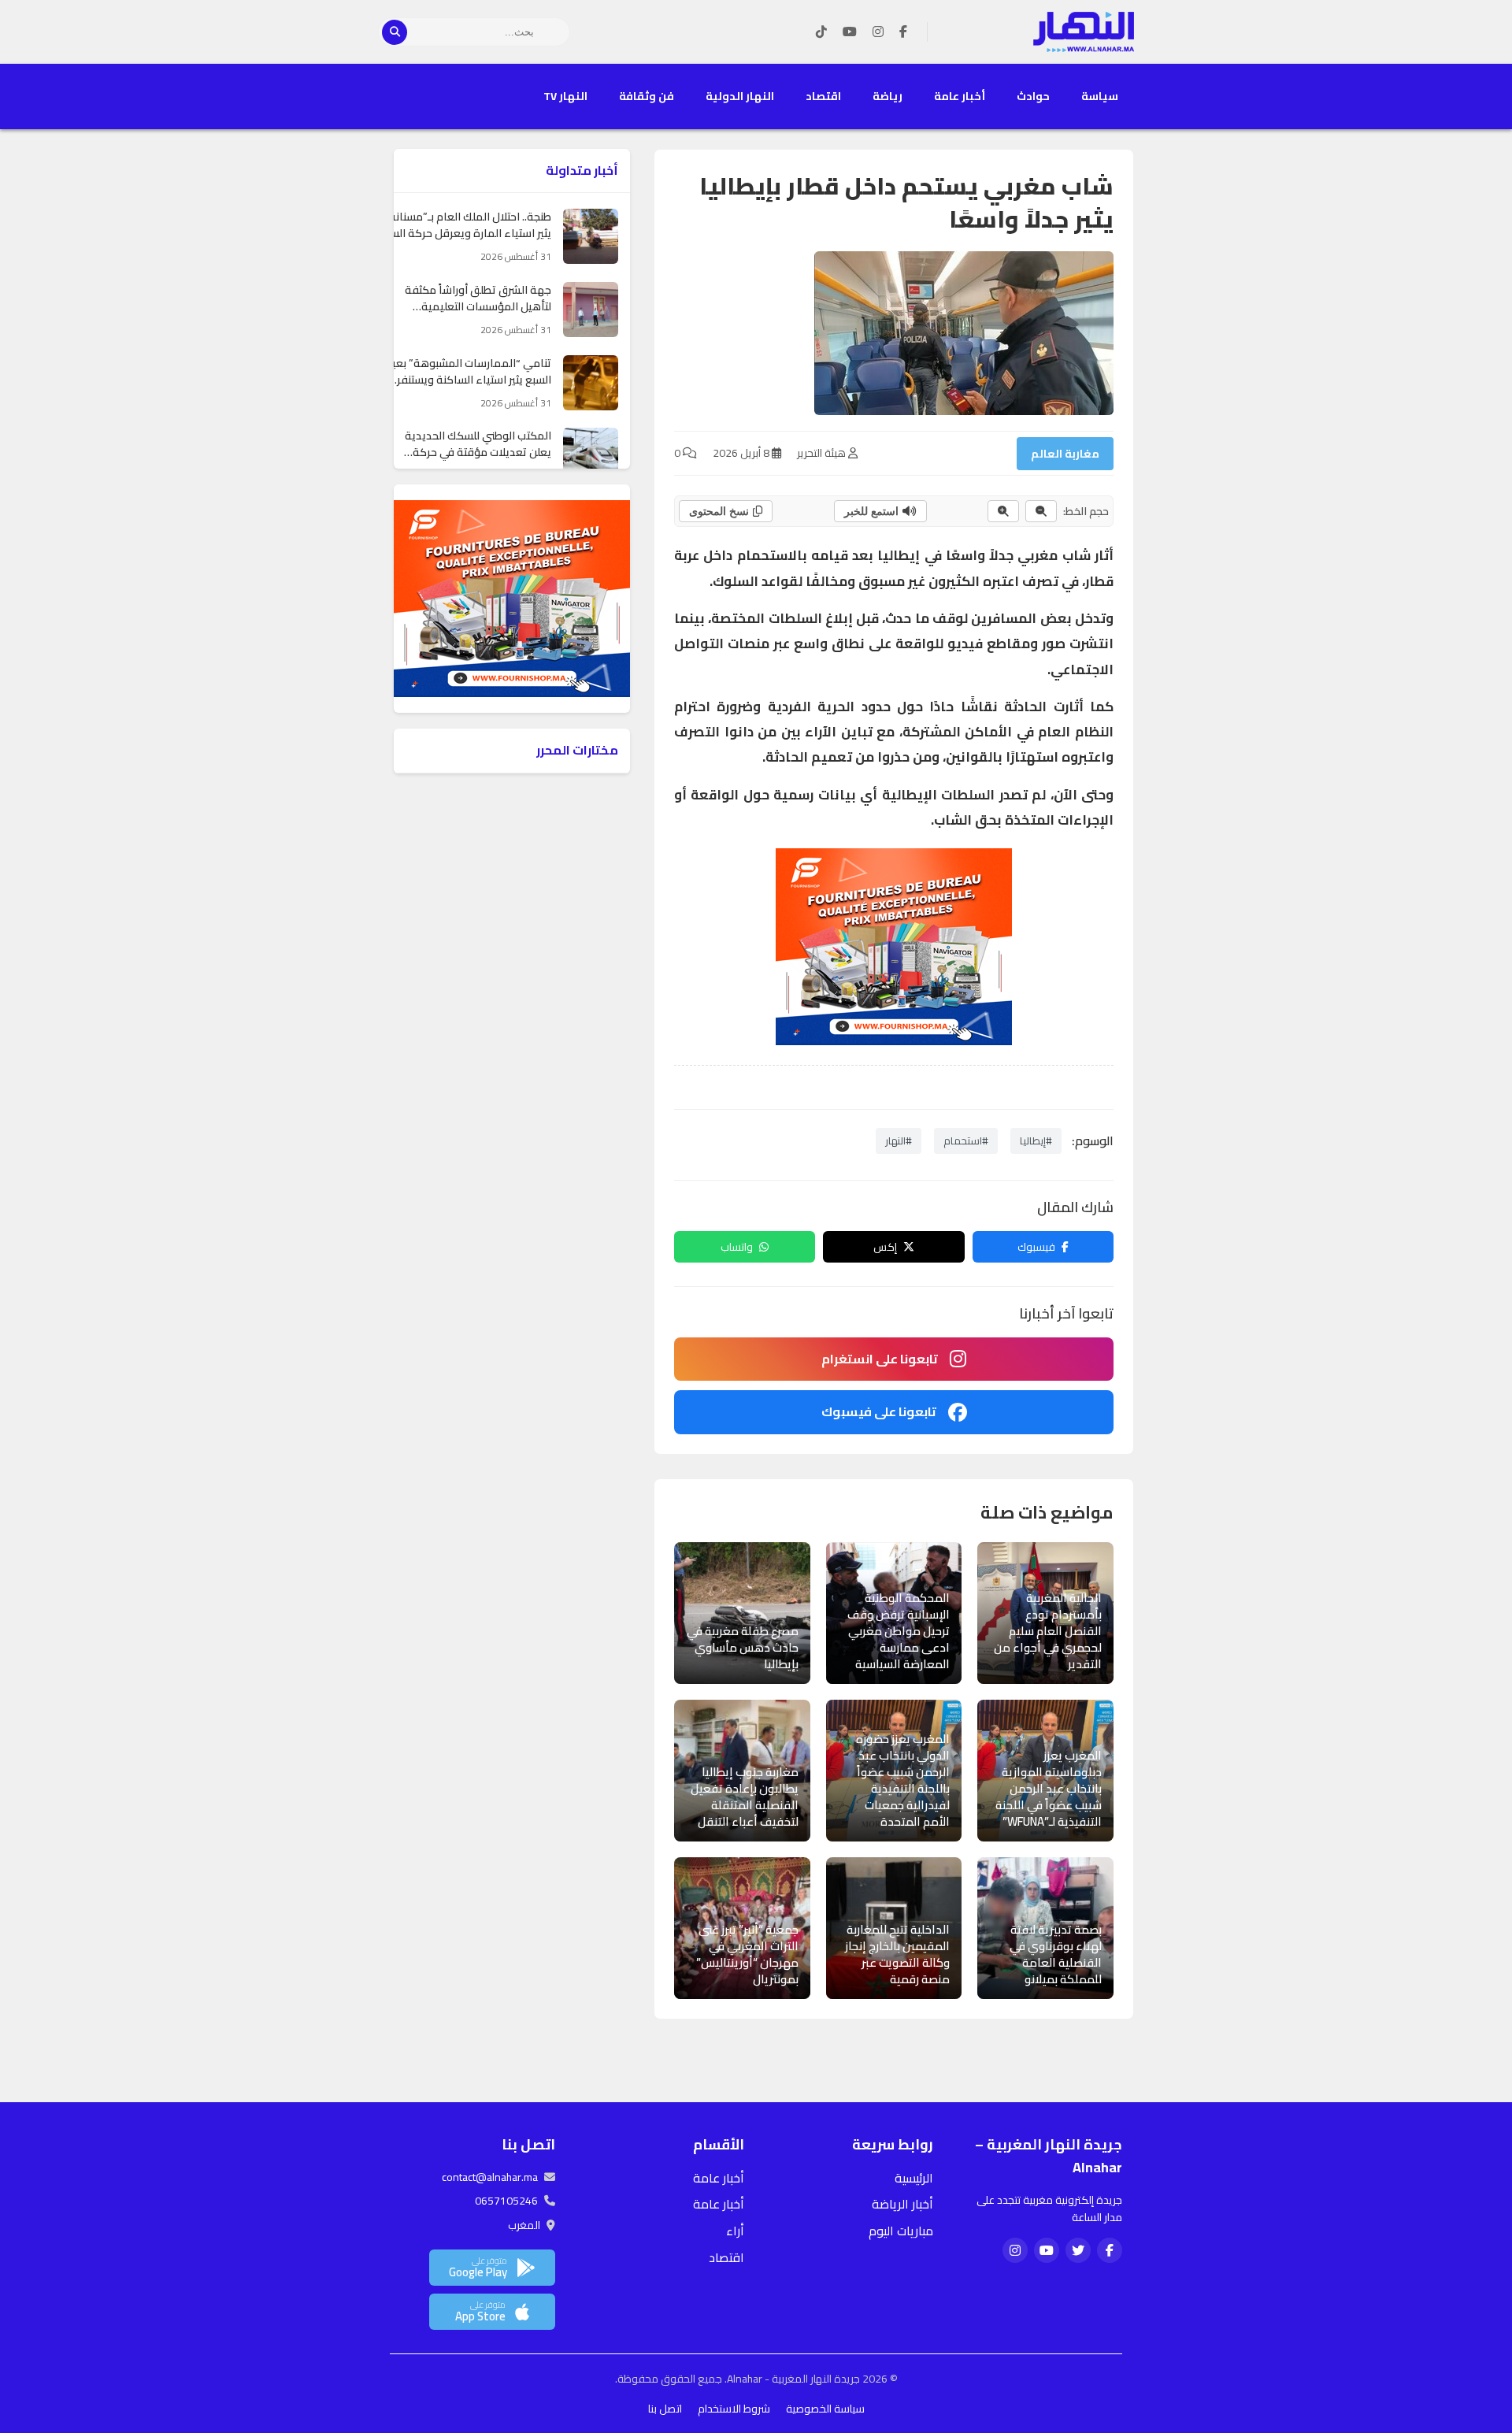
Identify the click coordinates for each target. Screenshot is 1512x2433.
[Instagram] (878, 32)
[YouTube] (850, 32)
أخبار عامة (960, 96)
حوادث (1033, 96)
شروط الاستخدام (734, 2409)
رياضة (888, 96)
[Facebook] (903, 32)
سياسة (1100, 96)
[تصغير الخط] (1041, 511)
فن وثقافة (647, 96)
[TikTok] (821, 32)
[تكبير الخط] (1003, 511)
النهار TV (565, 96)
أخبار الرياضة (902, 2204)
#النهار (899, 1140)
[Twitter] (1078, 2250)
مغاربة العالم (1065, 454)
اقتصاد (823, 96)
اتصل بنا (665, 2409)
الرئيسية (914, 2178)
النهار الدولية (740, 96)
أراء (735, 2231)
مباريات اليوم (901, 2231)
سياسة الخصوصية (825, 2409)
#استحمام (966, 1140)
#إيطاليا (1036, 1140)
